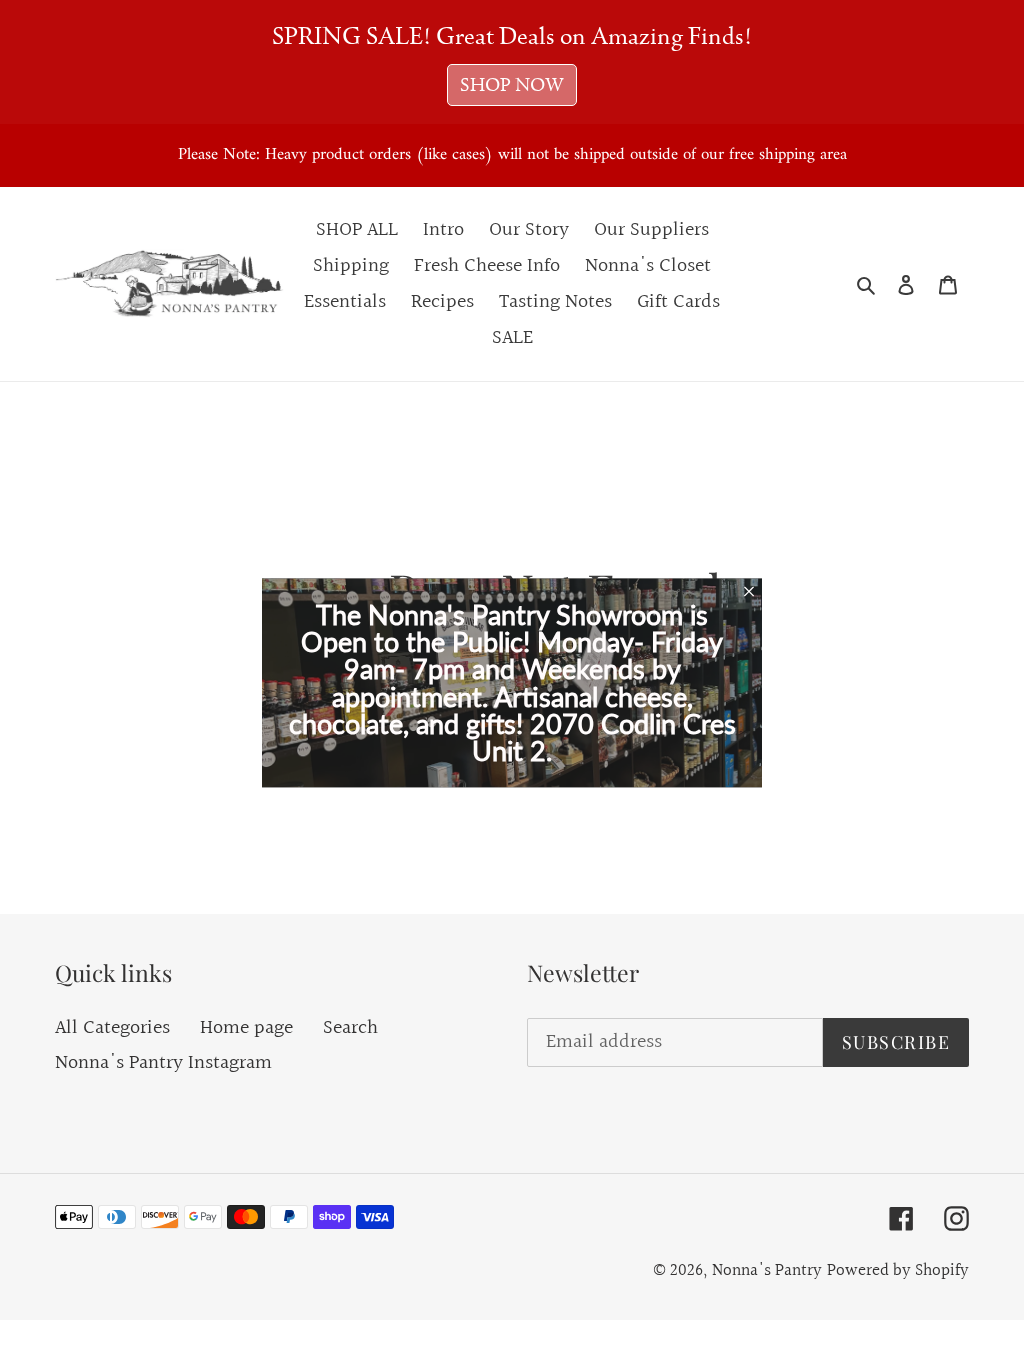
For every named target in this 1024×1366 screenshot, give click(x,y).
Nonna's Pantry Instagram (163, 1063)
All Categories (112, 1028)
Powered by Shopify (898, 1270)
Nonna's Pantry (767, 1270)
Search (350, 1028)
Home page (246, 1028)
